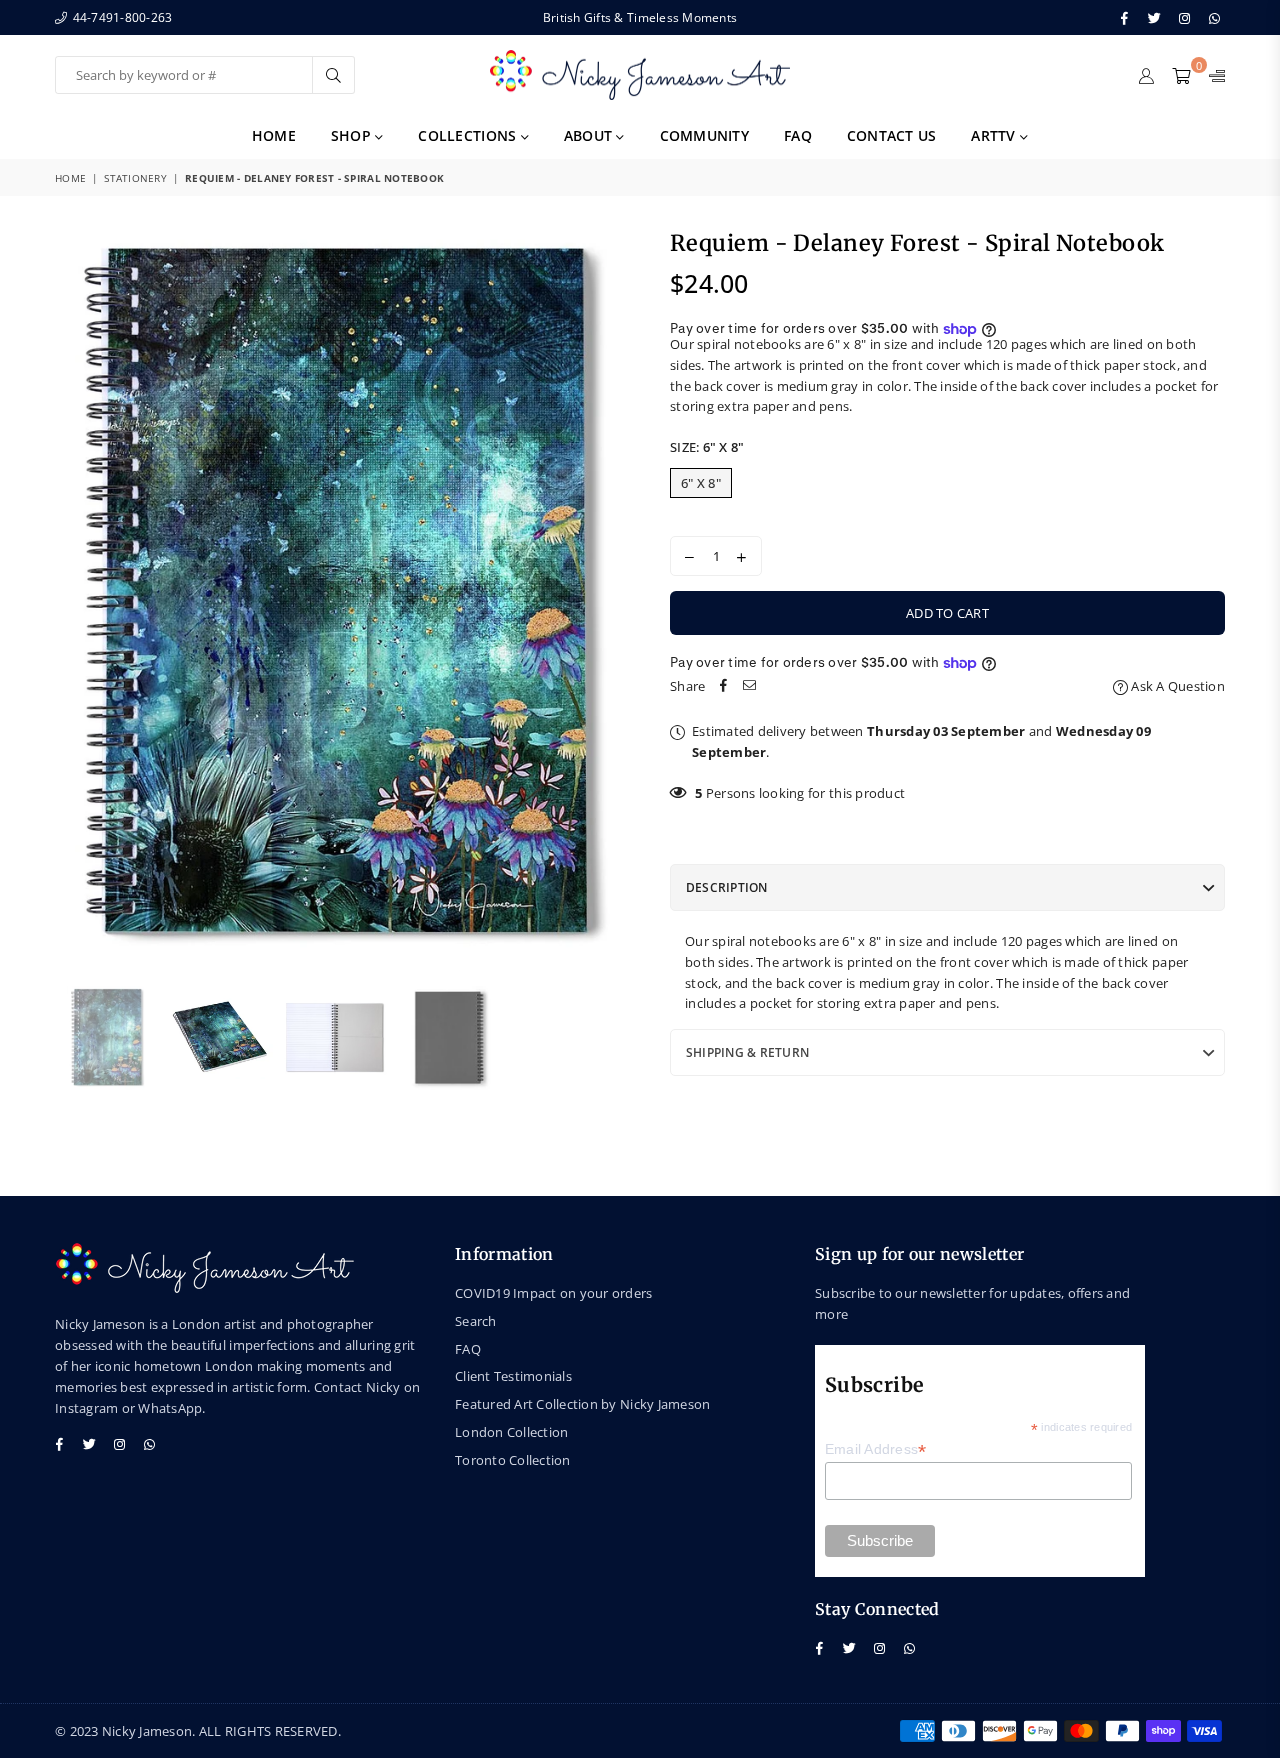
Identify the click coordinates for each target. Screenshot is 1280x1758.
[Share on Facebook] (723, 686)
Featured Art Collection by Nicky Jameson (582, 1404)
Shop (353, 135)
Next (607, 596)
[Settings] (1212, 75)
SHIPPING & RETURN (747, 1052)
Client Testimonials (513, 1376)
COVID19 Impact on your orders (554, 1293)
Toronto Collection (513, 1460)
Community (704, 135)
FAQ (798, 135)
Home (274, 135)
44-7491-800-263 (120, 17)
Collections (469, 135)
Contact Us (892, 135)
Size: (707, 447)
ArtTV (995, 135)
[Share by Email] (749, 686)
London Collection (511, 1432)
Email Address (876, 1449)
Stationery (135, 178)
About (590, 135)
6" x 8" (701, 483)
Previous (72, 596)
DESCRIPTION (727, 887)
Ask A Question (1176, 686)
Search (476, 1321)
